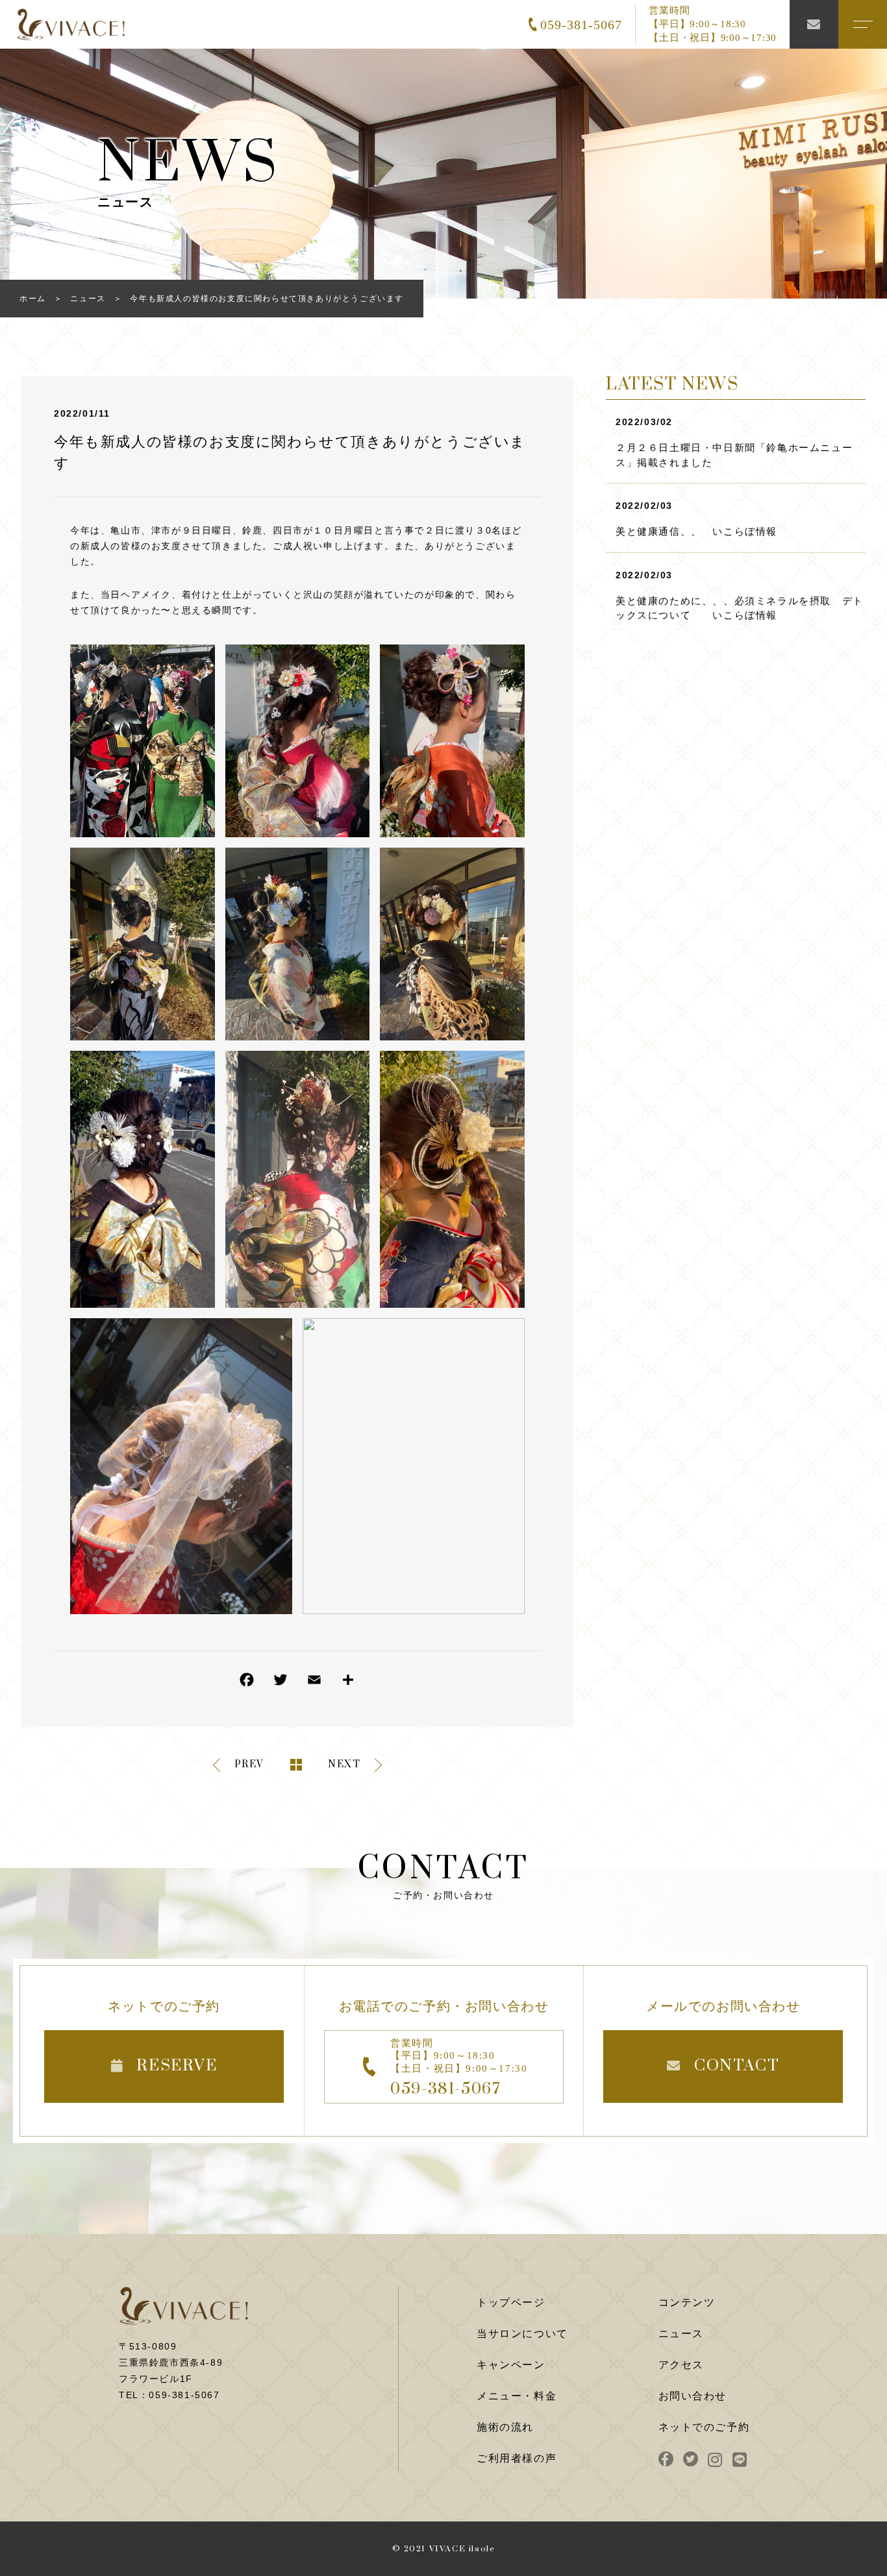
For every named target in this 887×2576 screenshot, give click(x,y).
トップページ (511, 2302)
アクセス (681, 2365)
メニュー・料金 (517, 2396)
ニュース (681, 2334)
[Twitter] (281, 1683)
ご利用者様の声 (517, 2458)
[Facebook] (247, 1683)
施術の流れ (505, 2427)
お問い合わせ (693, 2396)
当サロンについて (522, 2334)
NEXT (344, 1765)
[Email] (314, 1683)
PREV (249, 1765)
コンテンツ (687, 2302)
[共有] (348, 1683)
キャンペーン (511, 2365)
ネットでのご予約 (704, 2427)
